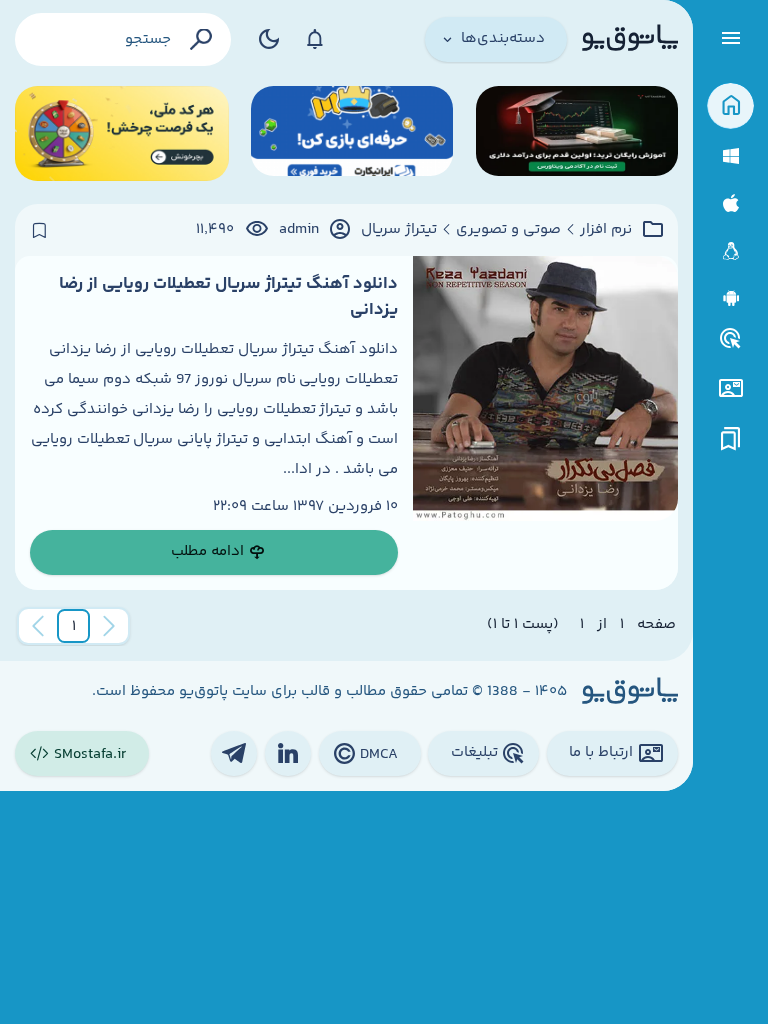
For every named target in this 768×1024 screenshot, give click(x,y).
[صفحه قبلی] (109, 626)
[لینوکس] (730, 251)
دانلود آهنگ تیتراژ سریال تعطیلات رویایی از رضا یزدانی (228, 297)
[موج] (577, 133)
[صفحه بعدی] (38, 626)
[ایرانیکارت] (352, 133)
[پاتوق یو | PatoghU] (630, 39)
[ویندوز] (730, 156)
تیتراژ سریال (399, 230)
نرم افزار (606, 230)
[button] (74, 626)
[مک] (730, 203)
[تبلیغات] (731, 339)
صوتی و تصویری (508, 230)
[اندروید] (730, 298)
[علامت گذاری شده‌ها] (731, 439)
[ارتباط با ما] (730, 388)
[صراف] (122, 133)
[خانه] (730, 106)
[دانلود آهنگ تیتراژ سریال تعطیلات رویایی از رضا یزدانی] (545, 423)
